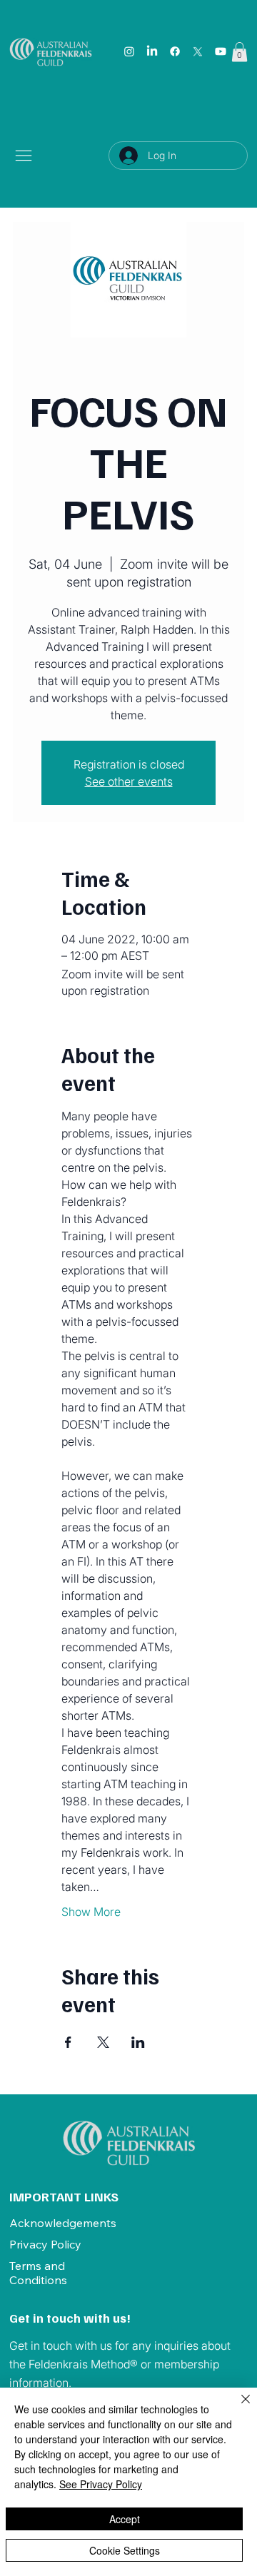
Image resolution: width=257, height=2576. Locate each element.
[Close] (237, 2408)
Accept (125, 2519)
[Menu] (24, 156)
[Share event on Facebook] (68, 2042)
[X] (198, 51)
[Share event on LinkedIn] (138, 2042)
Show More (91, 1912)
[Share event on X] (103, 2042)
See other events (129, 781)
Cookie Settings (125, 2550)
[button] (240, 52)
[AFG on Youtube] (221, 51)
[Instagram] (129, 51)
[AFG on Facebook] (175, 51)
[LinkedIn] (152, 51)
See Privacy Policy (101, 2484)
